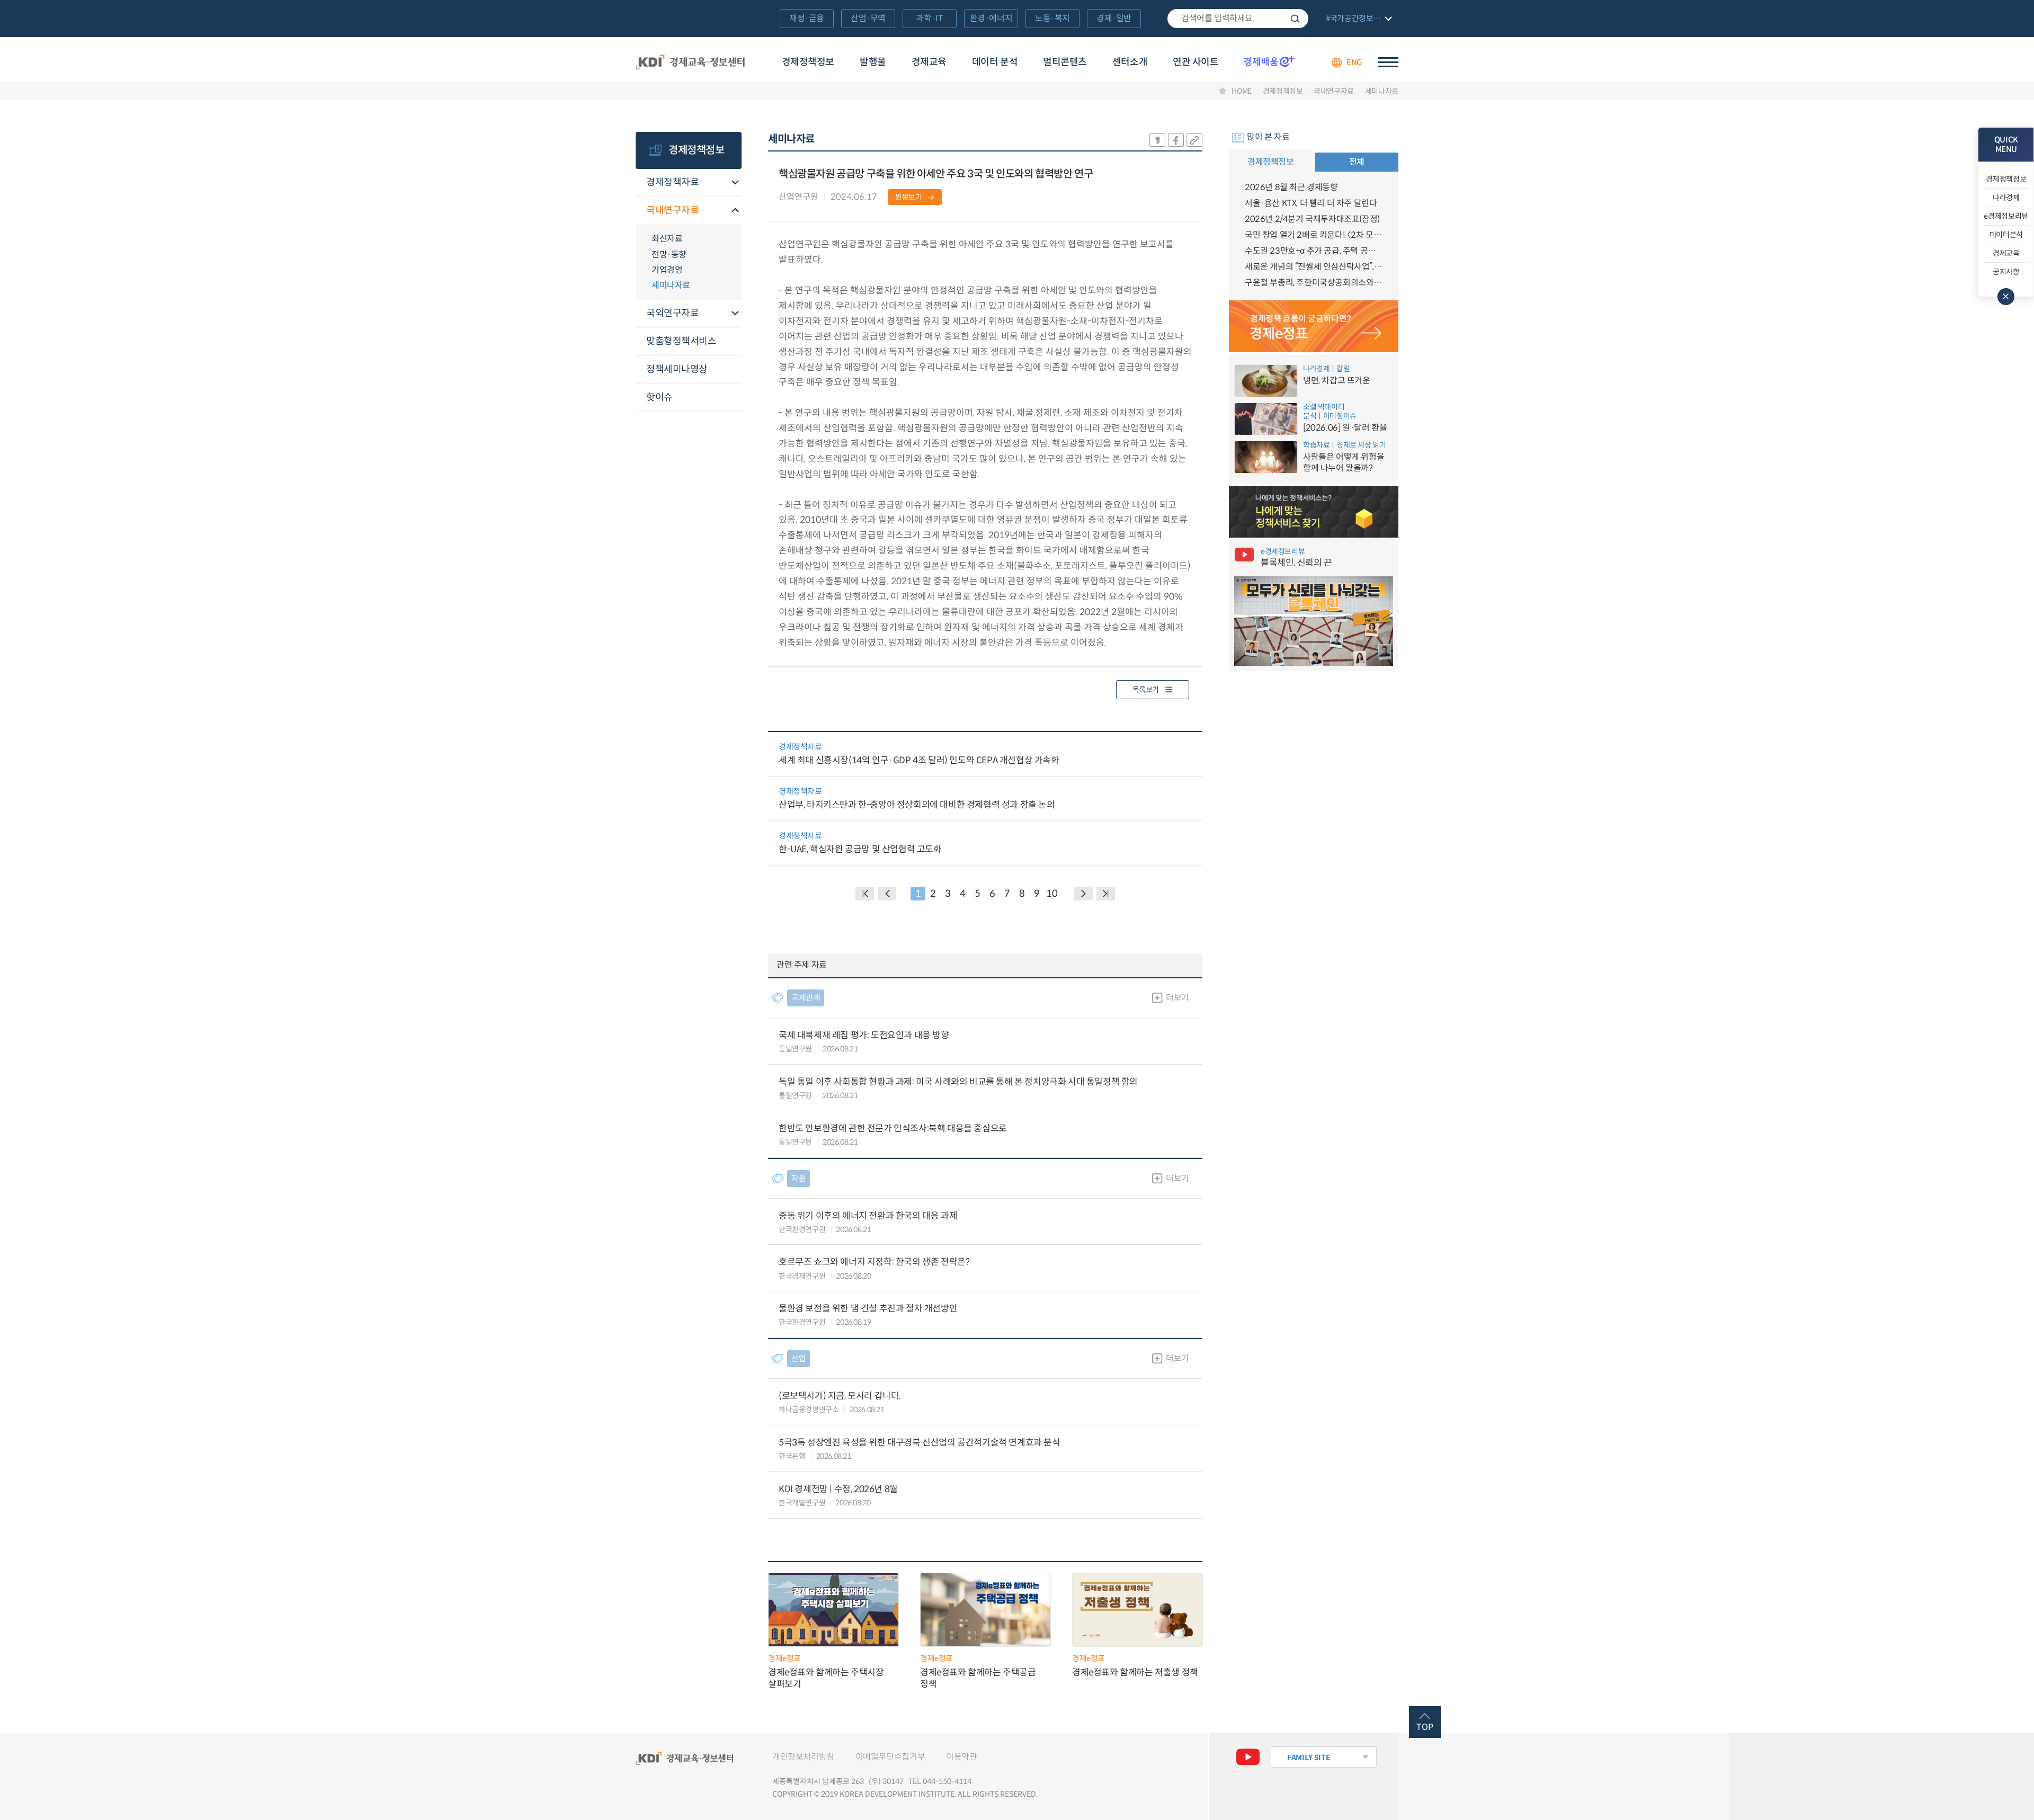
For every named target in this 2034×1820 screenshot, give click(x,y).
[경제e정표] (1314, 326)
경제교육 (929, 62)
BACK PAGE (865, 894)
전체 (1357, 162)
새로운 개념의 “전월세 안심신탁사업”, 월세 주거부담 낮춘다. (1314, 267)
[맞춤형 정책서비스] (1314, 512)
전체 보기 (1358, 19)
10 (1052, 894)
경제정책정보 (808, 62)
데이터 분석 (995, 62)
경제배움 (1269, 61)
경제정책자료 (672, 182)
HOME (1242, 91)
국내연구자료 (1334, 91)
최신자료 (667, 239)
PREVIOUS (887, 894)
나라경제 (2006, 198)
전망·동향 (669, 255)
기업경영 (667, 270)
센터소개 (1130, 62)
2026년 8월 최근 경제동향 (1291, 187)
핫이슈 (659, 397)
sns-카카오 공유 (1157, 140)
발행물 (873, 62)
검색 (1295, 19)
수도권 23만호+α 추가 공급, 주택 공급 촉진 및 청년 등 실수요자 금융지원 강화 (1314, 251)
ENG (1354, 62)
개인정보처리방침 (803, 1757)
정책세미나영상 (677, 369)
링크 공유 (1194, 140)
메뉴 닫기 (2006, 297)
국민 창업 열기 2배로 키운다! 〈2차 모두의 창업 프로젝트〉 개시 (1314, 235)
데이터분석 (2006, 235)
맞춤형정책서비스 (681, 341)
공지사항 (2006, 272)
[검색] (1238, 19)
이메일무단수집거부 (890, 1757)
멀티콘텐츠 (1065, 62)
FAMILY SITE (1309, 1757)
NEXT (1083, 894)
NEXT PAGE (1106, 894)
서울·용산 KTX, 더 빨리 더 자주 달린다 (1311, 203)
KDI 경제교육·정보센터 (690, 63)
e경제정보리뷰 (2006, 216)
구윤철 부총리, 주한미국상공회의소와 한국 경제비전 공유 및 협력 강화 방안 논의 (1314, 283)
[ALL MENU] (1388, 62)
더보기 (1177, 998)
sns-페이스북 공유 (1176, 140)
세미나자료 (1382, 91)
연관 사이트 (1196, 62)
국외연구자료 (672, 313)
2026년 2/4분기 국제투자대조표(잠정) (1312, 219)
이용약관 (961, 1757)
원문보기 (909, 197)
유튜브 (1248, 1757)
